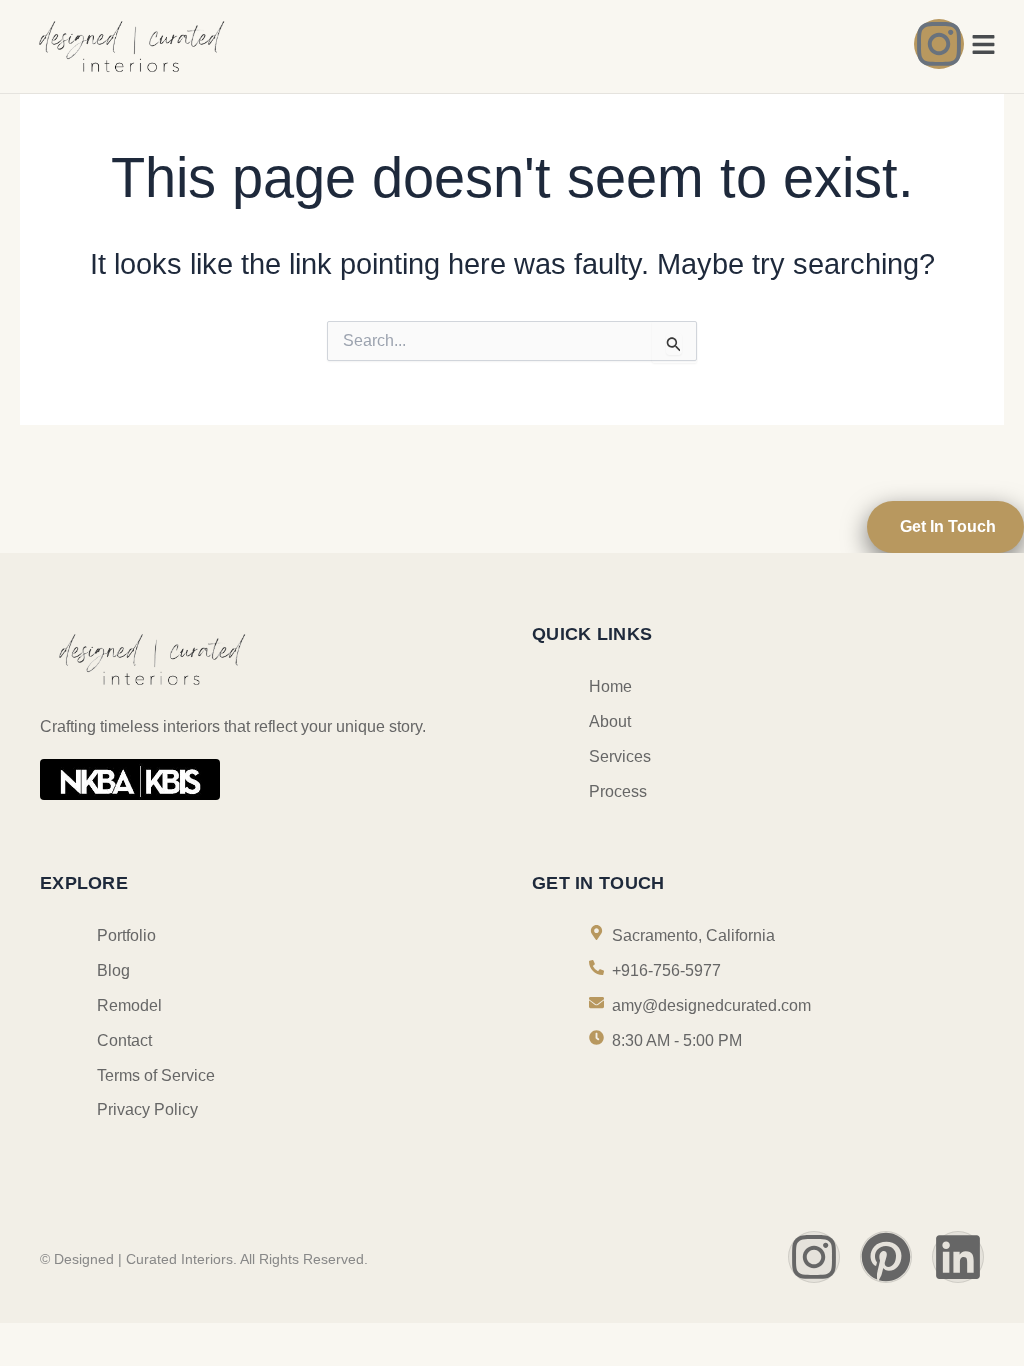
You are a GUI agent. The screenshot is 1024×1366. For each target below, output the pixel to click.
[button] (984, 46)
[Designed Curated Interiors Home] (261, 45)
